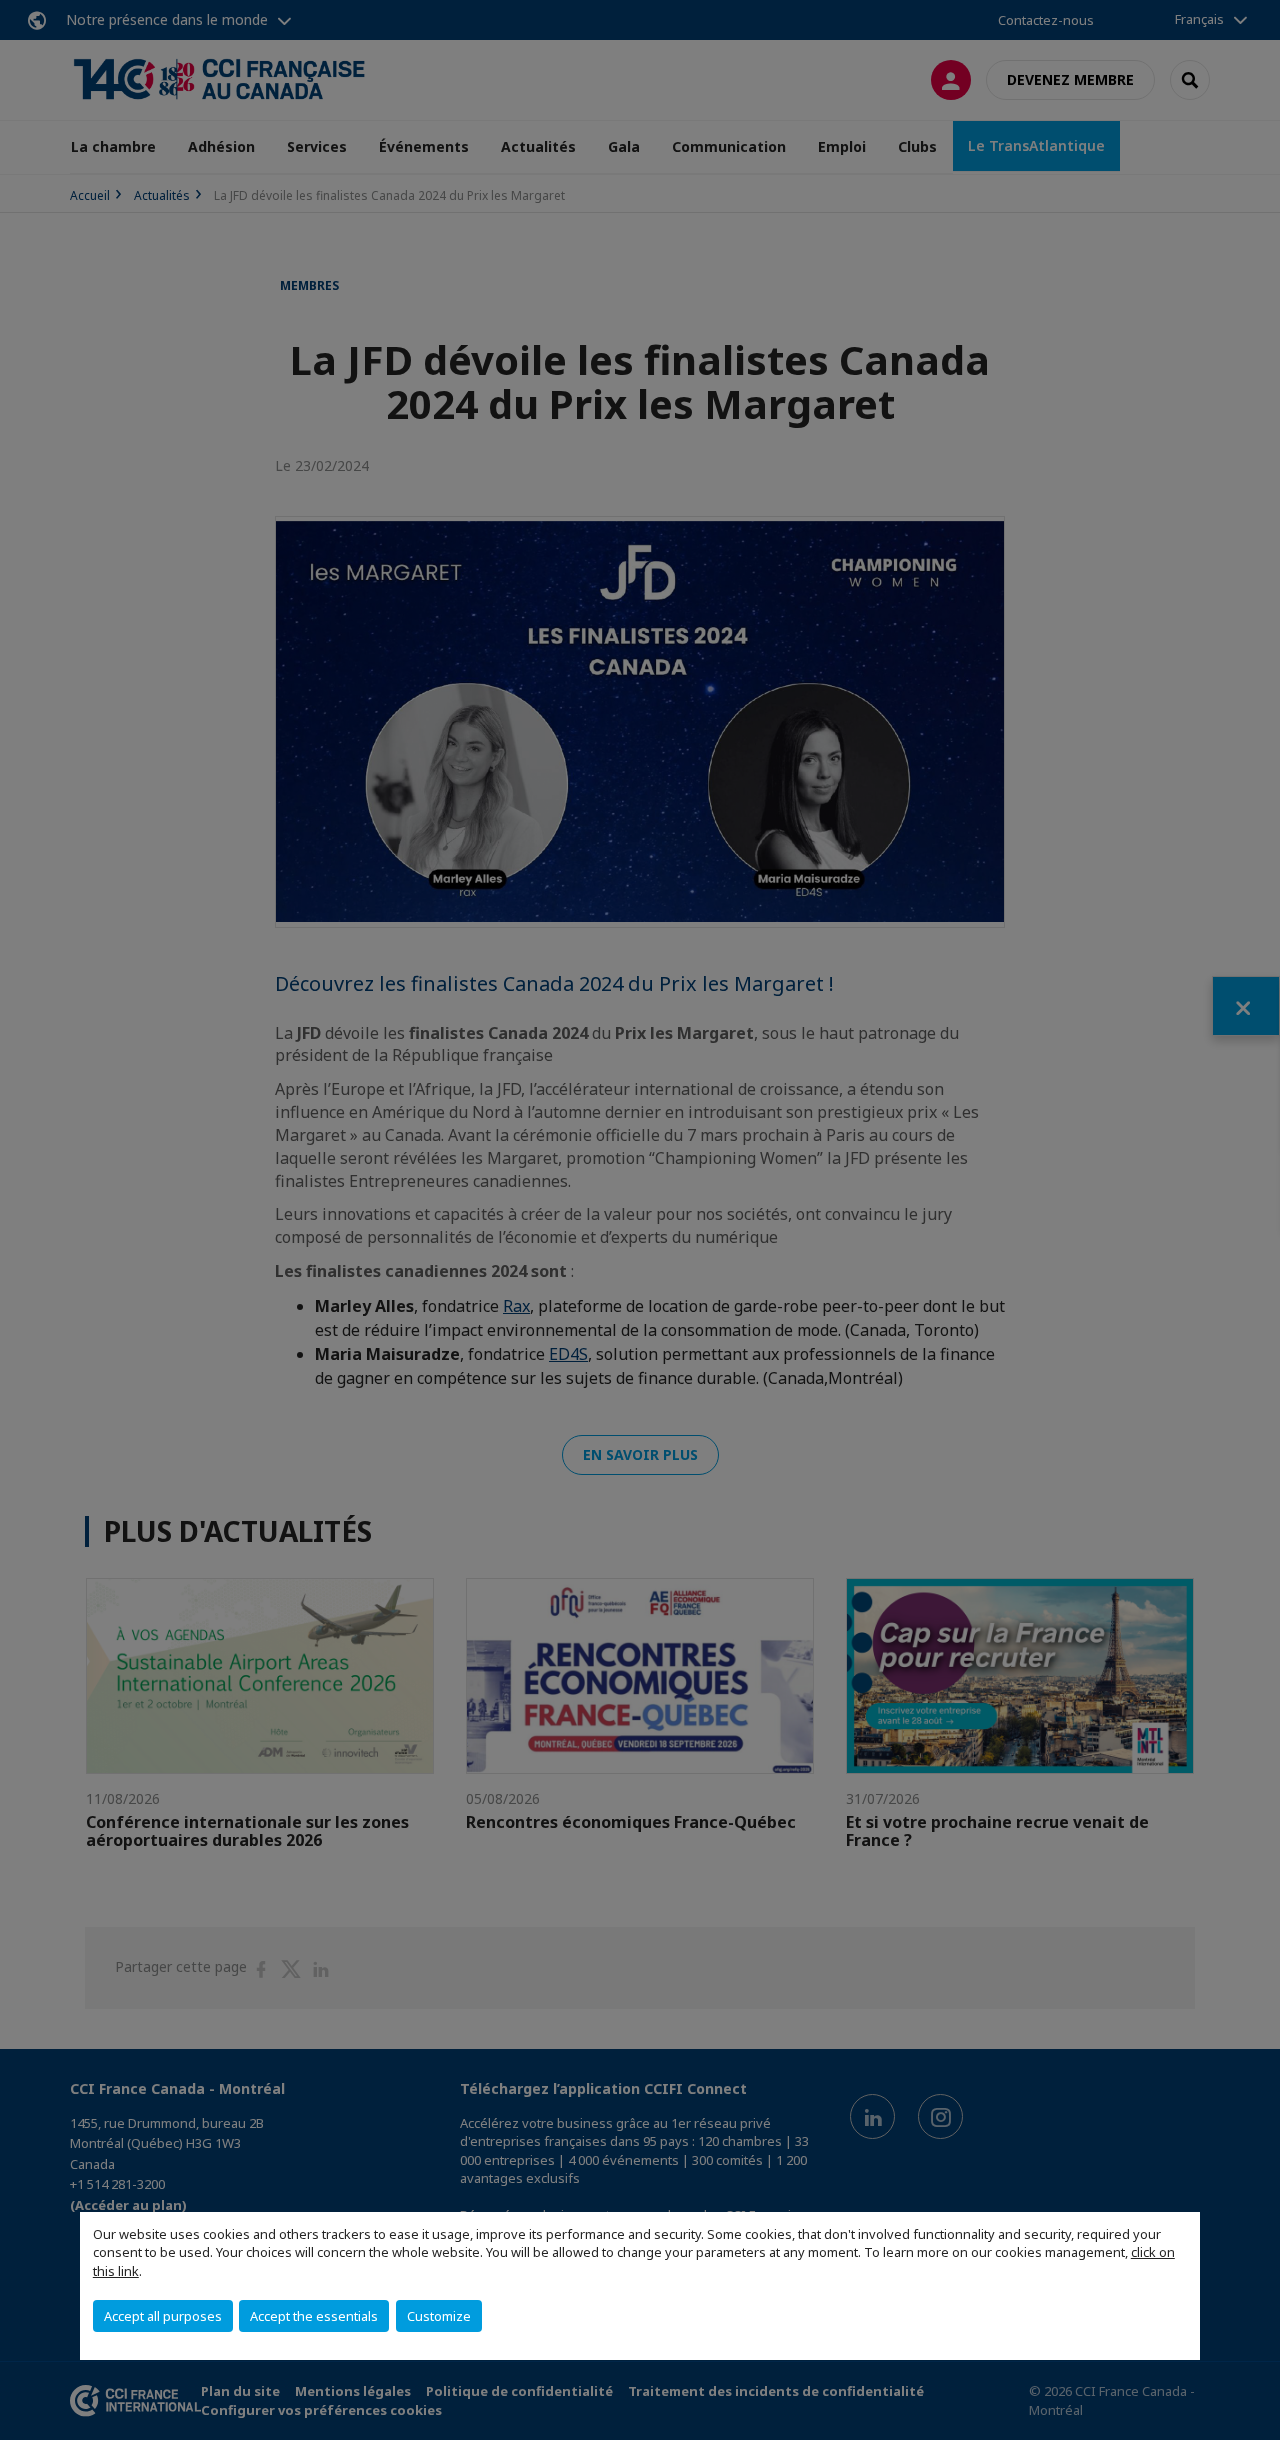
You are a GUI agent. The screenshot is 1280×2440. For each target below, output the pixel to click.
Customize (439, 2316)
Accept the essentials (314, 2316)
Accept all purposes (163, 2316)
